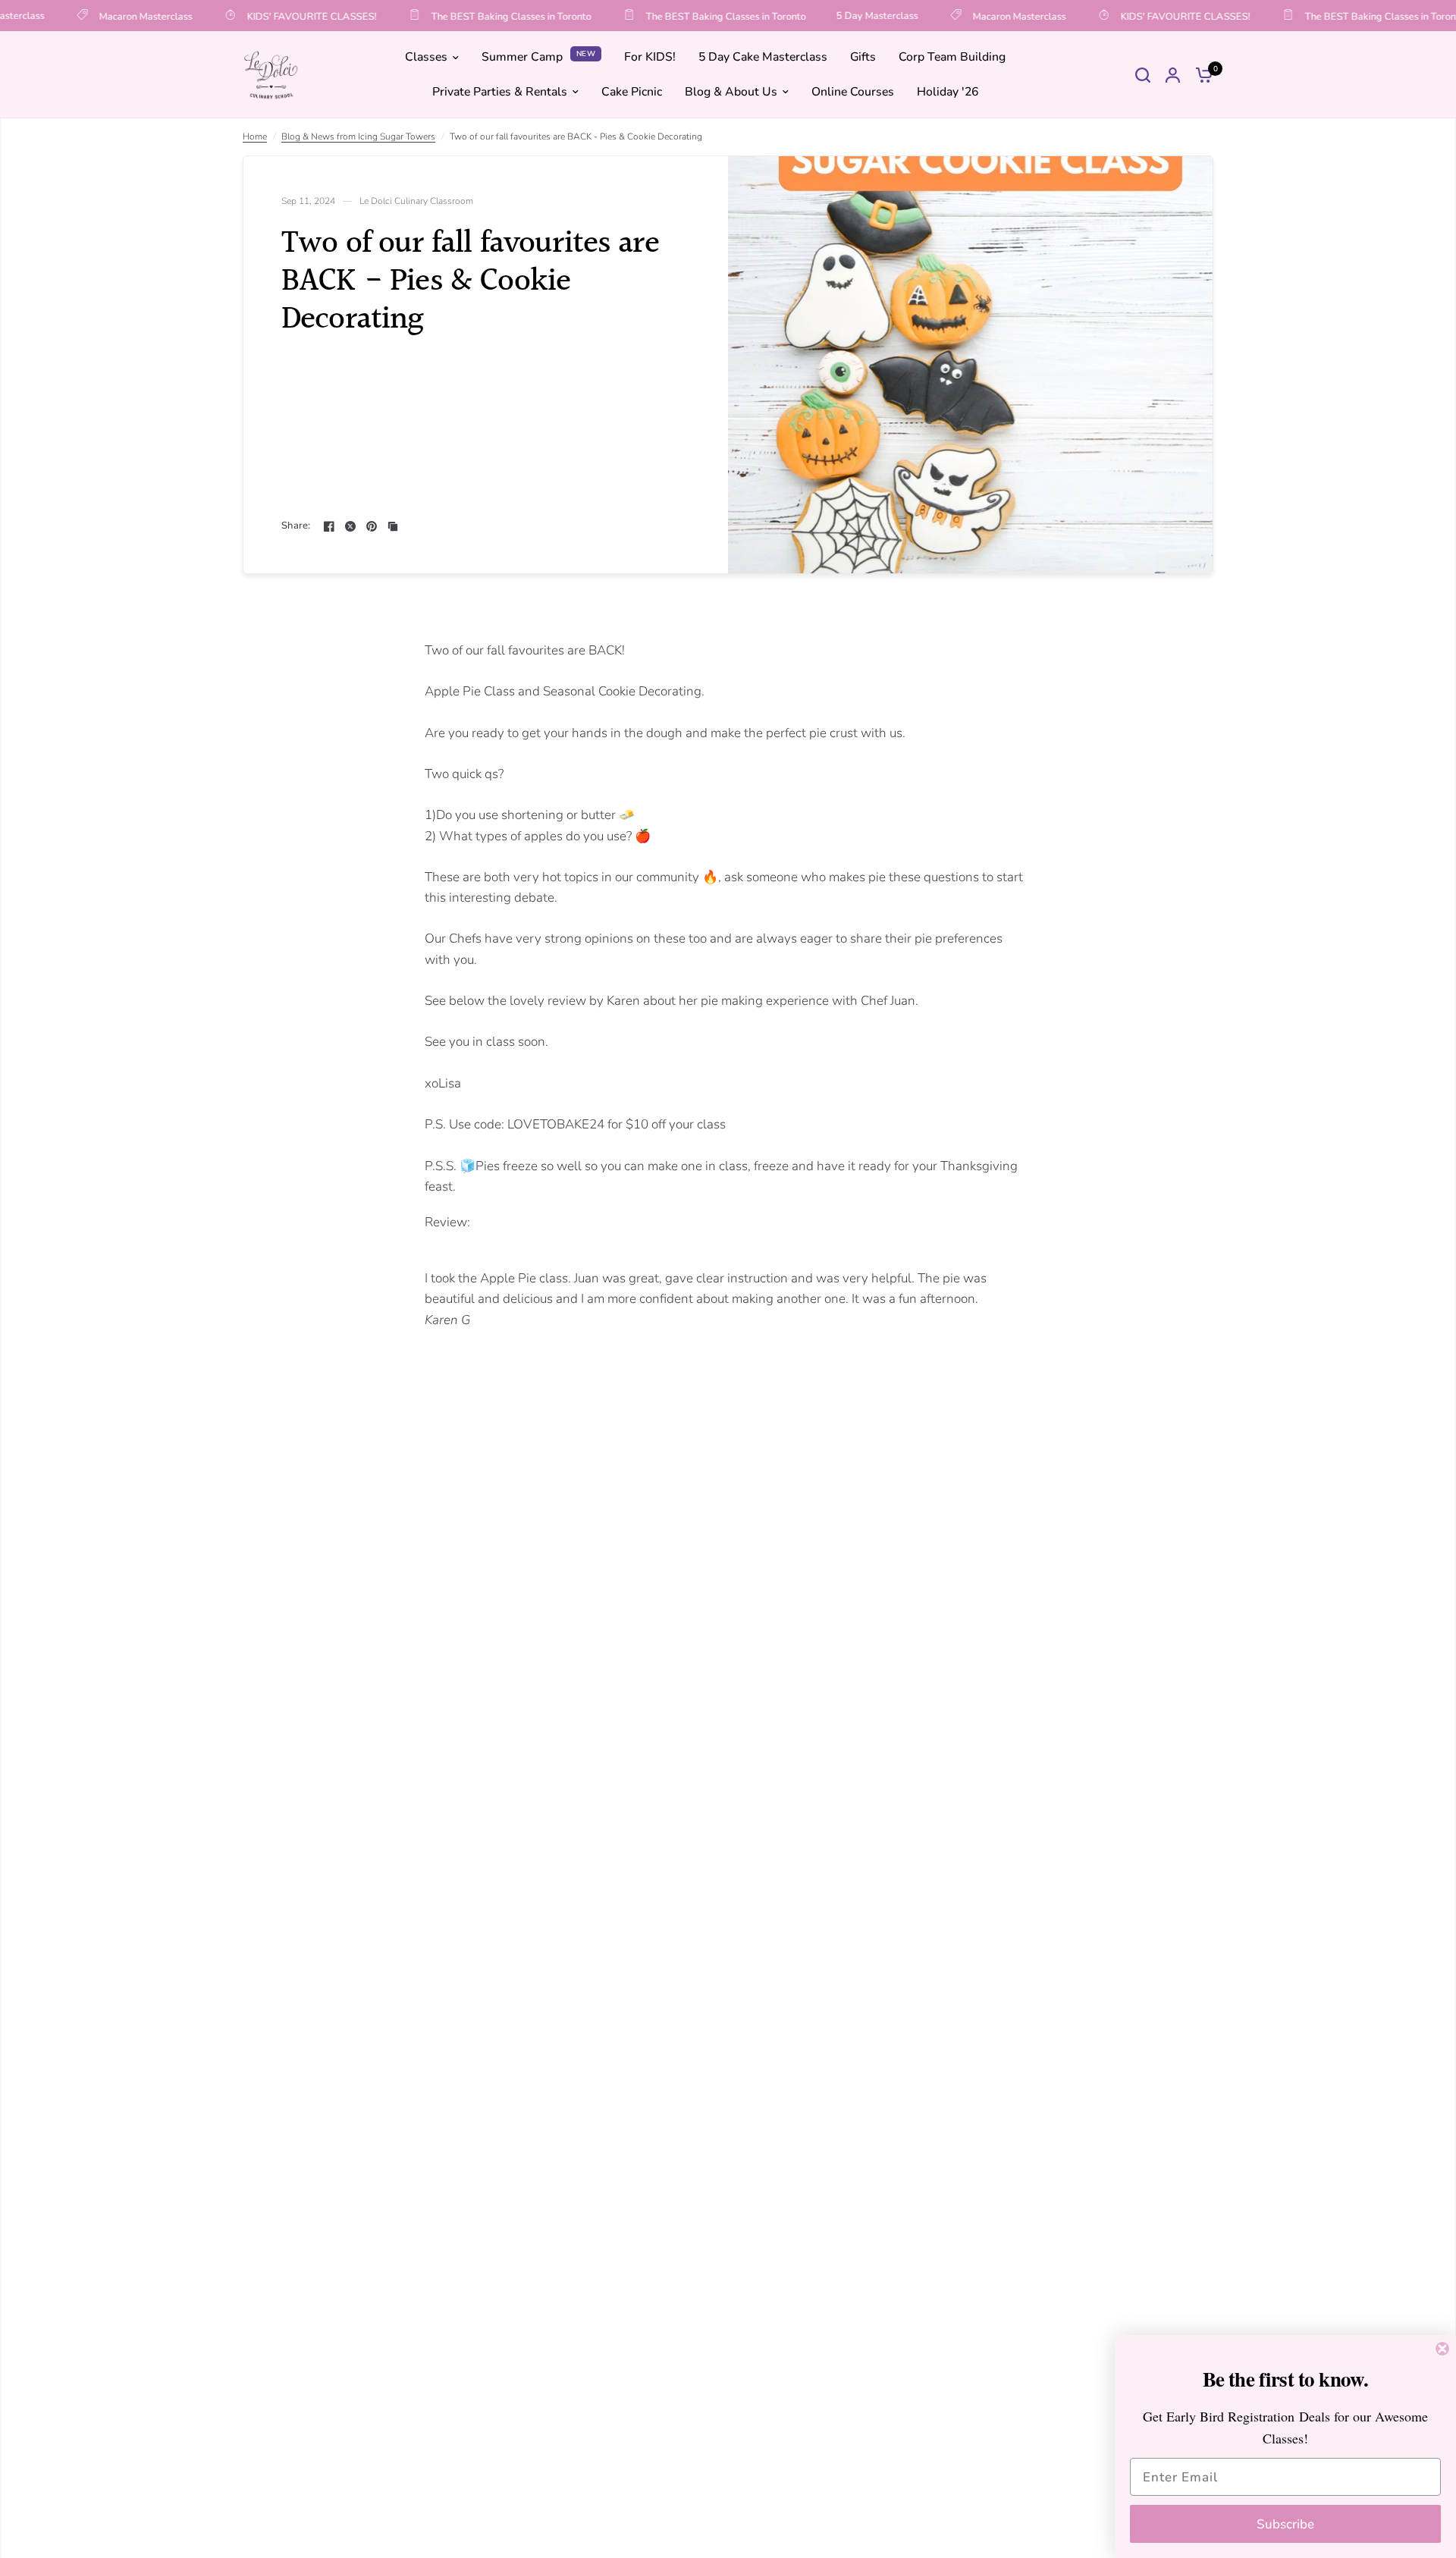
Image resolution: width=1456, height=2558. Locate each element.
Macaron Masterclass (126, 16)
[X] (350, 526)
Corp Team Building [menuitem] (952, 58)
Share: (296, 526)
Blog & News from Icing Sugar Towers (358, 137)
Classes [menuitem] (426, 58)
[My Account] (1173, 75)
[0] (1200, 75)
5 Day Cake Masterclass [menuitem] (763, 58)
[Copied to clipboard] (393, 526)
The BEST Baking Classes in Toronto (491, 16)
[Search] (1143, 75)
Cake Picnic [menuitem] (632, 92)
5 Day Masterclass (857, 16)
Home (255, 137)
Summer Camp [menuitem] (522, 58)
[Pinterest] (372, 526)
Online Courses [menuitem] (853, 92)
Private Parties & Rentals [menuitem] (500, 92)
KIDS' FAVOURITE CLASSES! (292, 16)
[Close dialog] (1442, 2349)
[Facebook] (329, 526)
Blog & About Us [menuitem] (731, 92)
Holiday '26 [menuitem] (948, 92)
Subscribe (1285, 2524)
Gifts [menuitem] (863, 58)
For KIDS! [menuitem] (650, 58)
